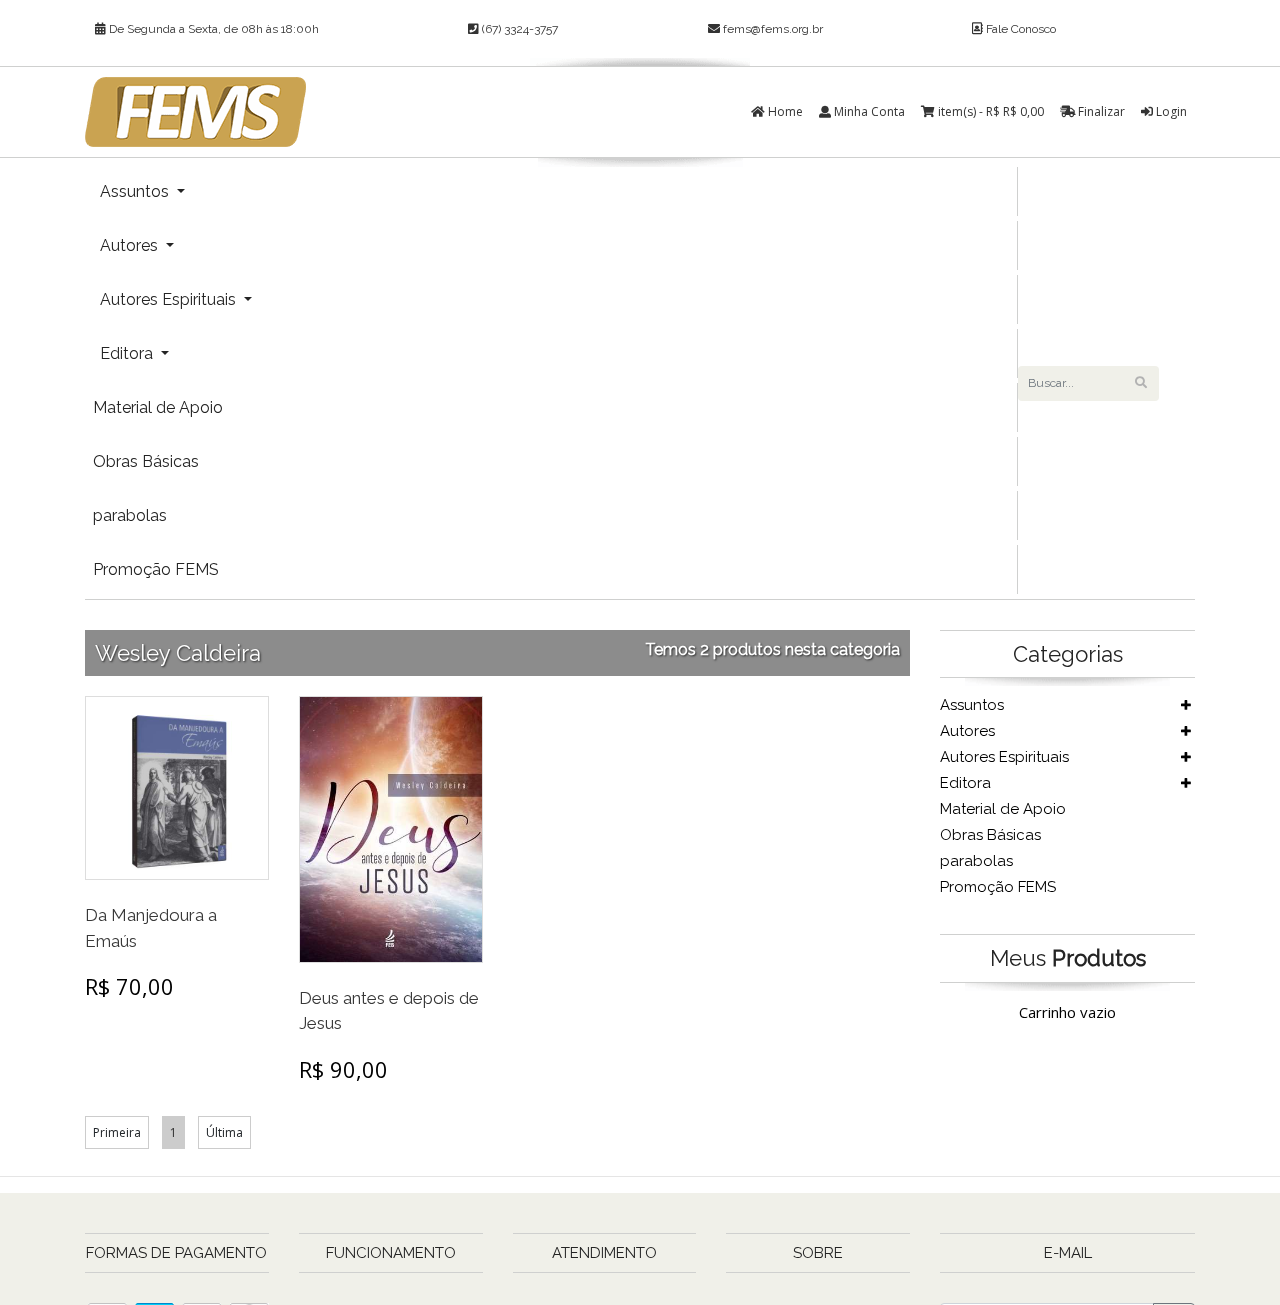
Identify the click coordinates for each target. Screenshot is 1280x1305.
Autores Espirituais (1004, 757)
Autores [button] (131, 245)
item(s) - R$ (991, 111)
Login (1170, 111)
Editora (965, 783)
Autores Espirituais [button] (170, 299)
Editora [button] (128, 353)
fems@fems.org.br (773, 29)
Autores (967, 731)
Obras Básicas (146, 461)
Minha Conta (868, 111)
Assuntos (972, 705)
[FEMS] (195, 112)
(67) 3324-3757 (518, 29)
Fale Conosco (1019, 29)
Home (784, 111)
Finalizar (1100, 111)
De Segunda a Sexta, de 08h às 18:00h (212, 29)
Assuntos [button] (136, 191)
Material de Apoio (158, 407)
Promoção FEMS (156, 569)
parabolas (130, 515)
